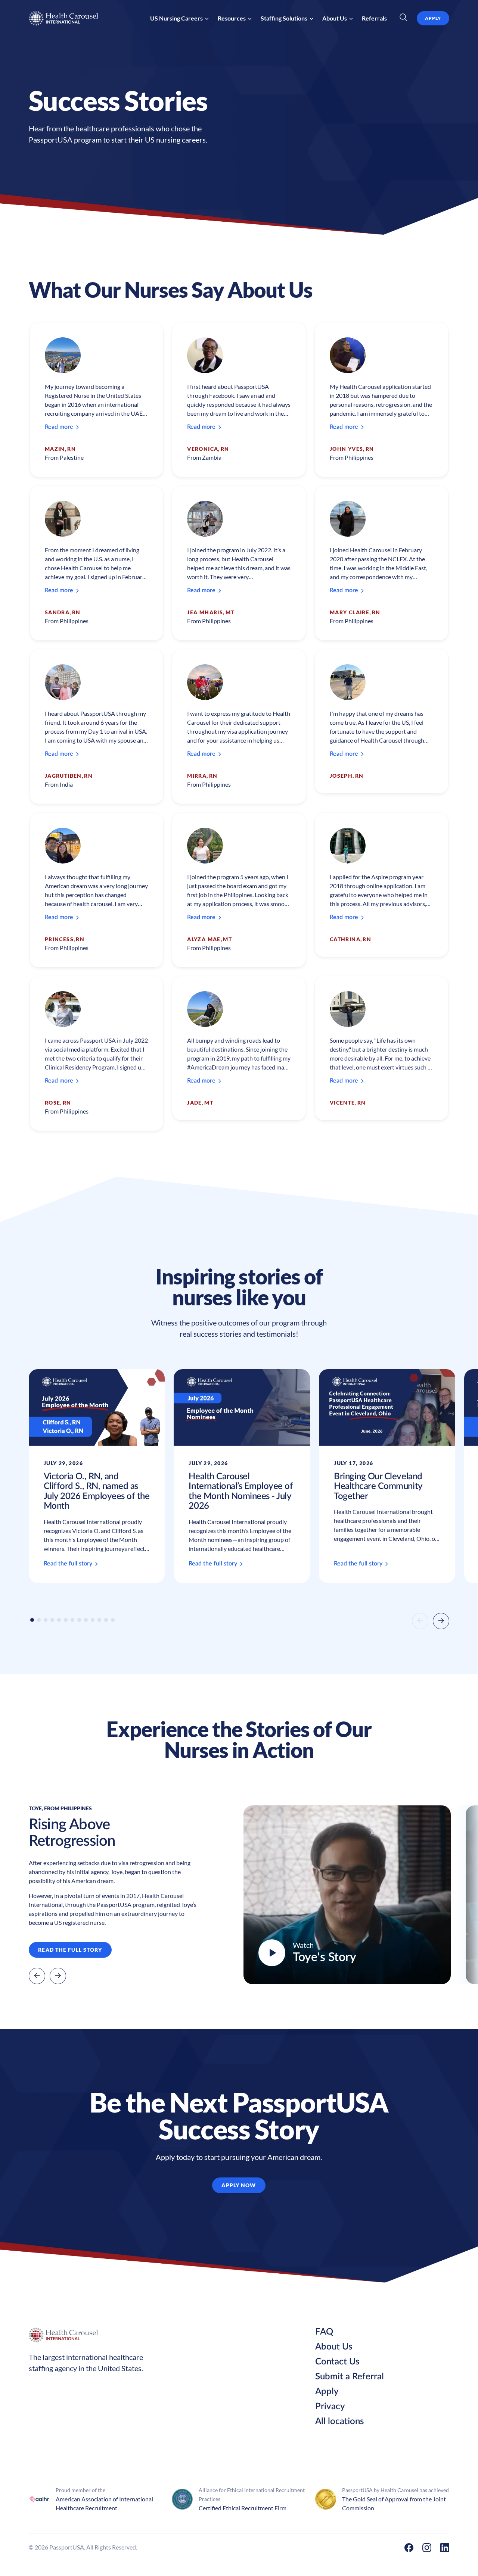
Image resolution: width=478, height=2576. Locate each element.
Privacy (330, 2407)
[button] (179, 18)
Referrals (374, 18)
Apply (327, 2392)
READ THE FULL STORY (70, 1950)
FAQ (324, 2332)
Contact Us (337, 2362)
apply (433, 18)
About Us (334, 2347)
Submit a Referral (350, 2377)
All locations (339, 2422)
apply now (239, 2185)
